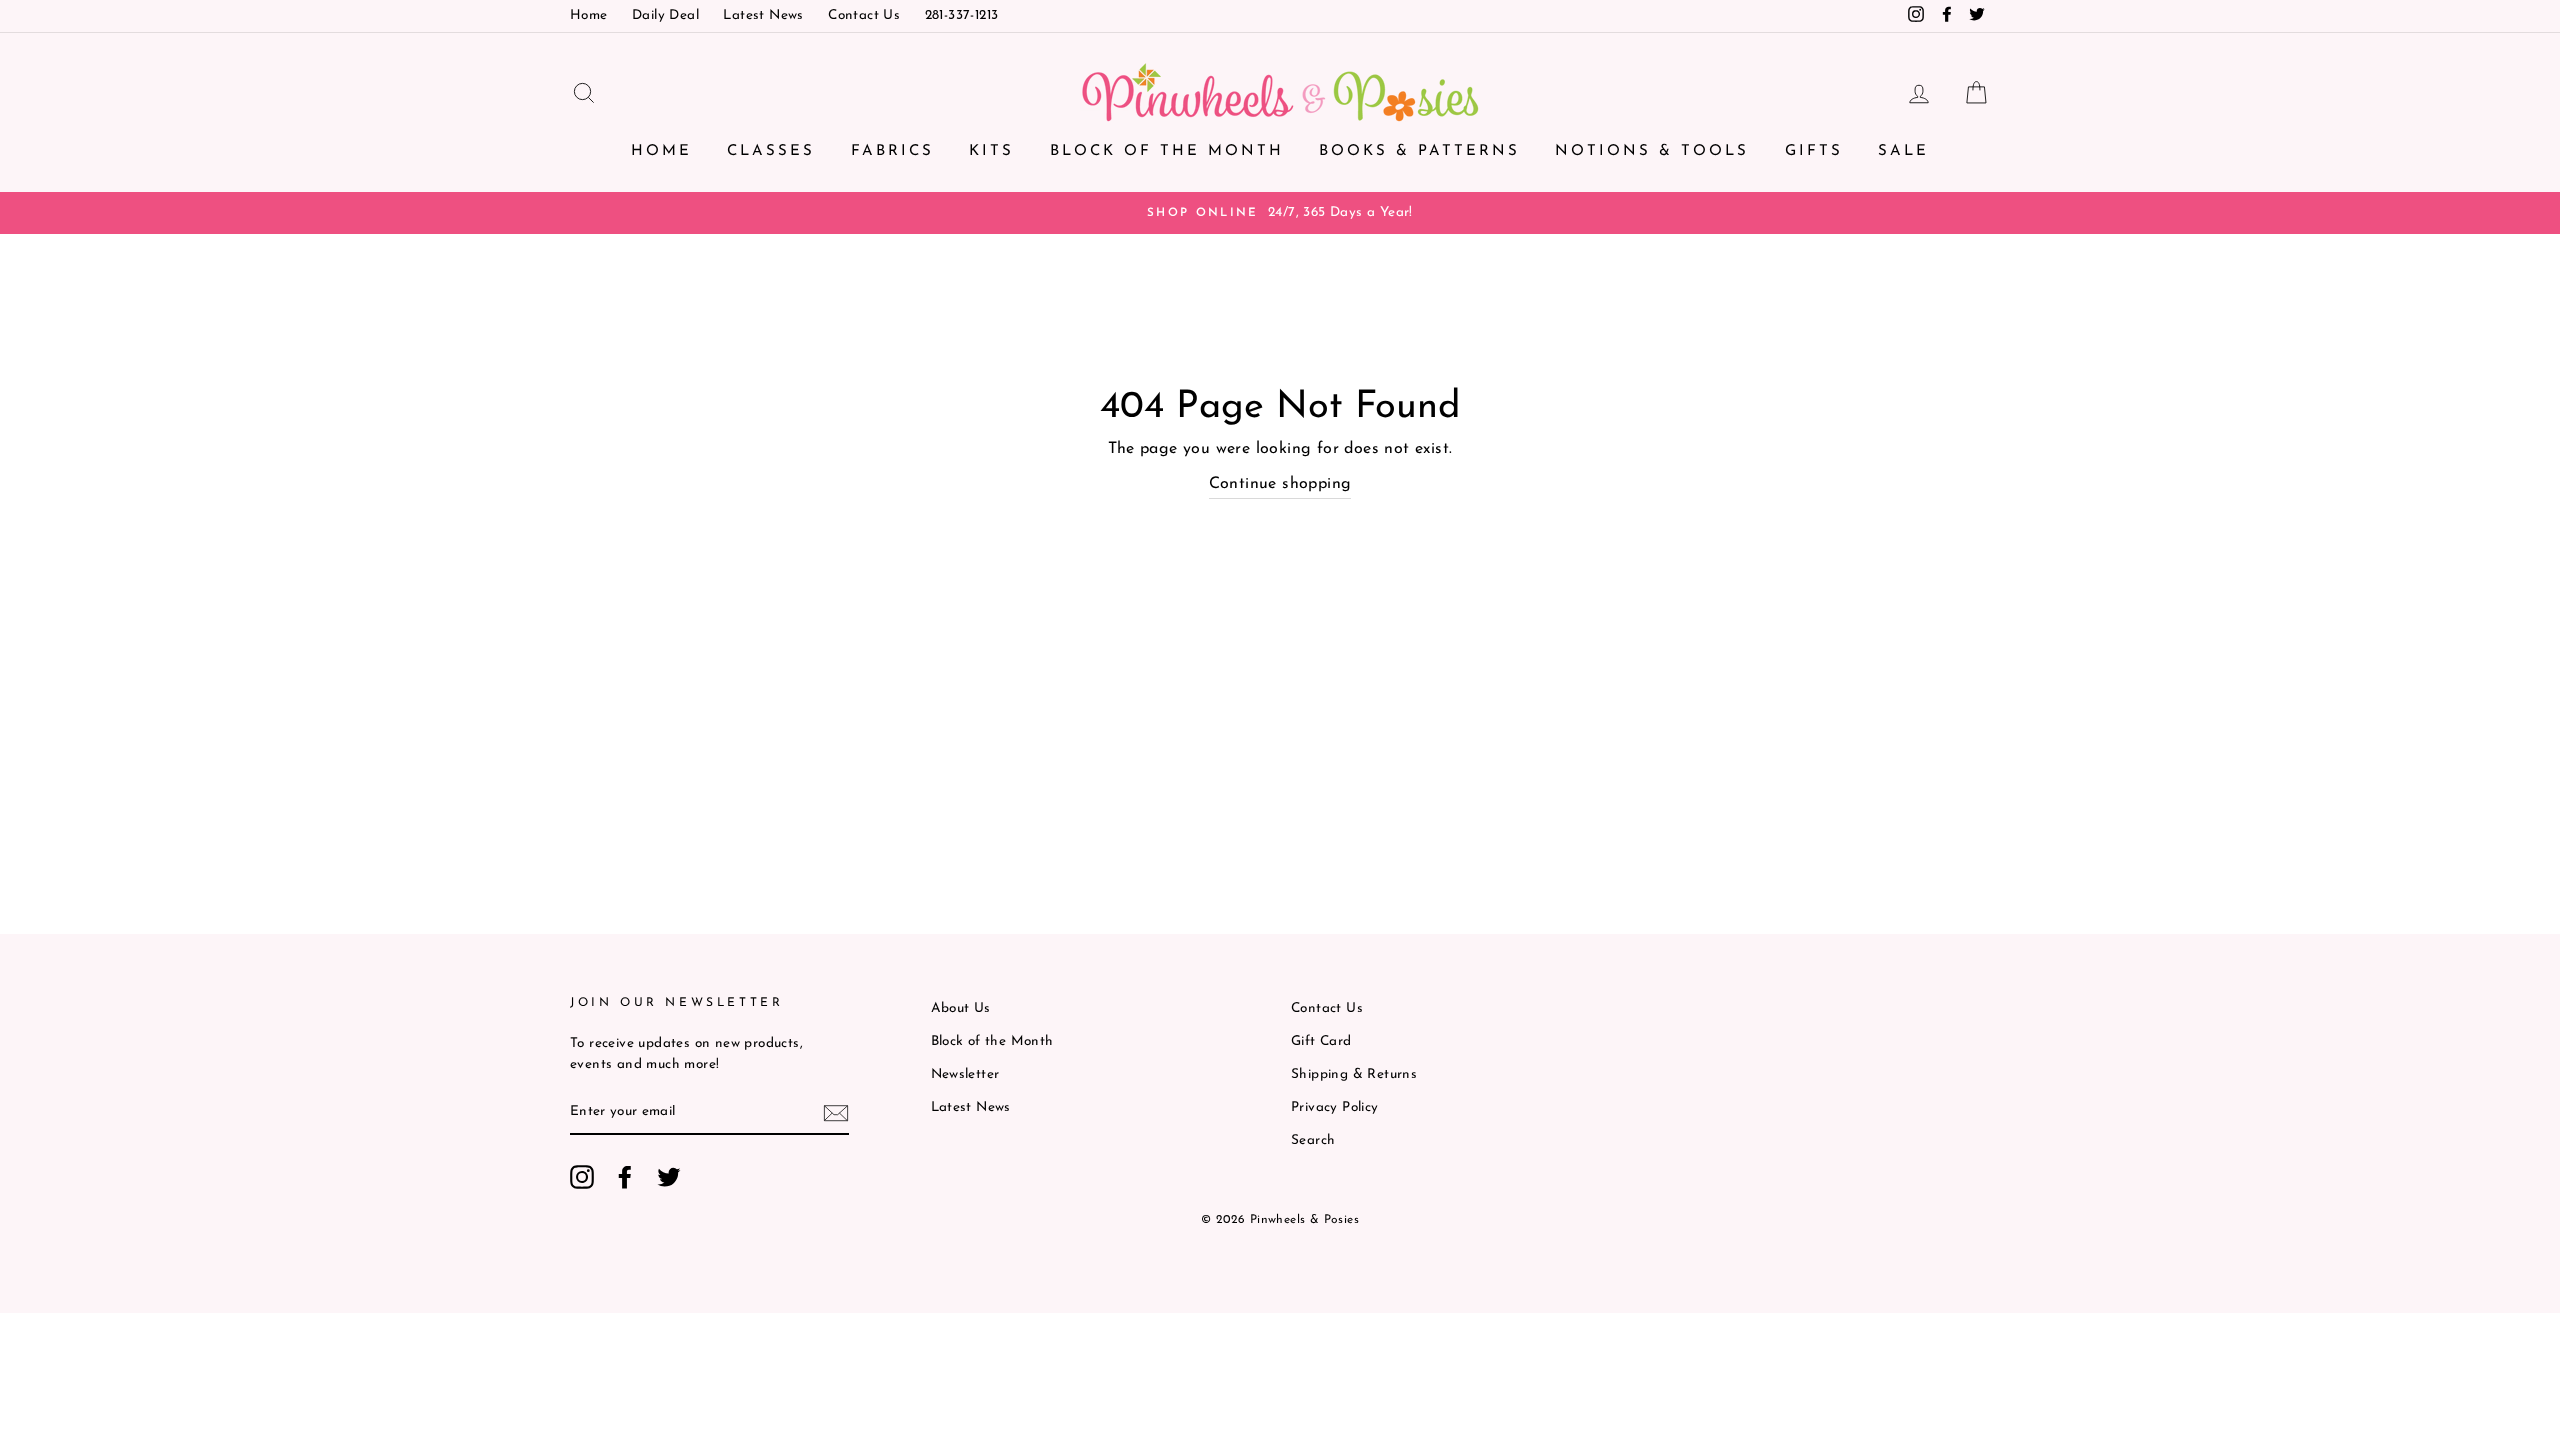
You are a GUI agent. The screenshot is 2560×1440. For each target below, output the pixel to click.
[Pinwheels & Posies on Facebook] (625, 1177)
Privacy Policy (1335, 1107)
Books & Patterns (1419, 151)
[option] (1280, 213)
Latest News (763, 15)
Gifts (1814, 151)
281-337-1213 (962, 15)
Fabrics (892, 151)
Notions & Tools (1652, 151)
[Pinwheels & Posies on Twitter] (669, 1177)
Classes (771, 151)
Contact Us (864, 15)
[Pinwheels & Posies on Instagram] (582, 1177)
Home (589, 15)
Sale (1903, 151)
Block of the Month (1167, 151)
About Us (961, 1008)
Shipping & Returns (1354, 1074)
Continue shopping (1280, 484)
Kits (991, 151)
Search (1313, 1140)
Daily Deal (665, 15)
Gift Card (1321, 1041)
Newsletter (965, 1074)
